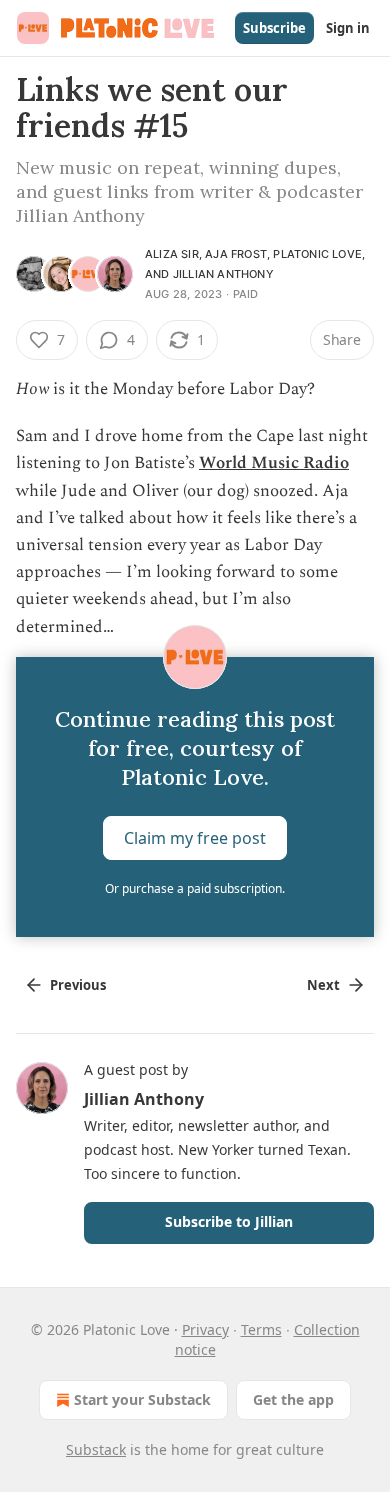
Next (323, 985)
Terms (261, 1329)
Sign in (348, 28)
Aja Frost (236, 254)
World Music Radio (274, 463)
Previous (78, 985)
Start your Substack (142, 1399)
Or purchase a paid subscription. (195, 888)
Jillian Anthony (223, 274)
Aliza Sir (172, 254)
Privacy (205, 1329)
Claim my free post (195, 837)
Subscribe (274, 28)
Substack (96, 1449)
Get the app (293, 1399)
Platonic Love (317, 254)
